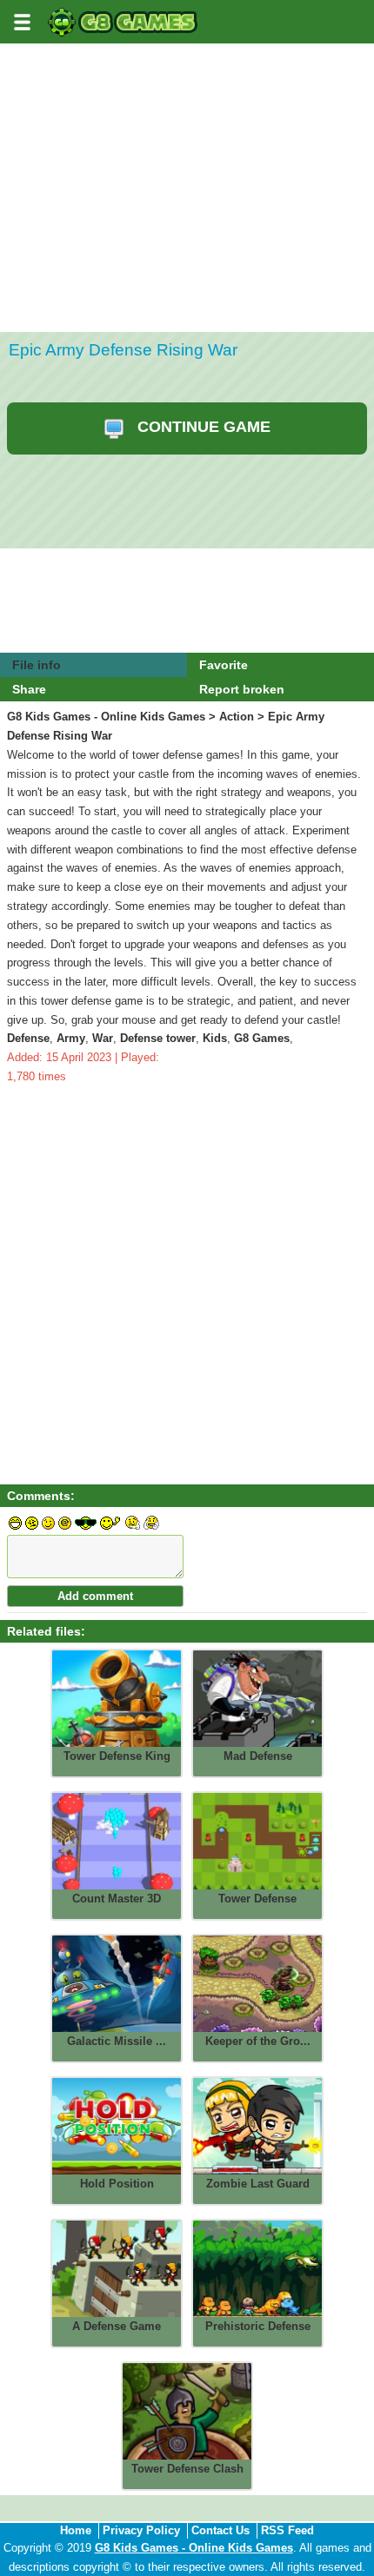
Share (29, 689)
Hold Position (117, 2184)
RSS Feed (287, 2530)
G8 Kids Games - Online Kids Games (106, 717)
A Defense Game (117, 2326)
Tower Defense (257, 1899)
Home (76, 2530)
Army (71, 1038)
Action (237, 717)
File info (37, 665)
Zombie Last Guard (258, 2184)
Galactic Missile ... (117, 2041)
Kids (215, 1038)
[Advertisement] (187, 241)
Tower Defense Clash (187, 2469)
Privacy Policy (141, 2530)
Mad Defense (258, 1756)
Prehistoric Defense (258, 2326)
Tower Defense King (117, 1756)
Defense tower (158, 1038)
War (103, 1038)
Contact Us (220, 2530)
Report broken (242, 689)
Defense (28, 1038)
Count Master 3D (117, 1899)
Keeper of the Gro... (258, 2041)
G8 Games (262, 1038)
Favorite (224, 665)
